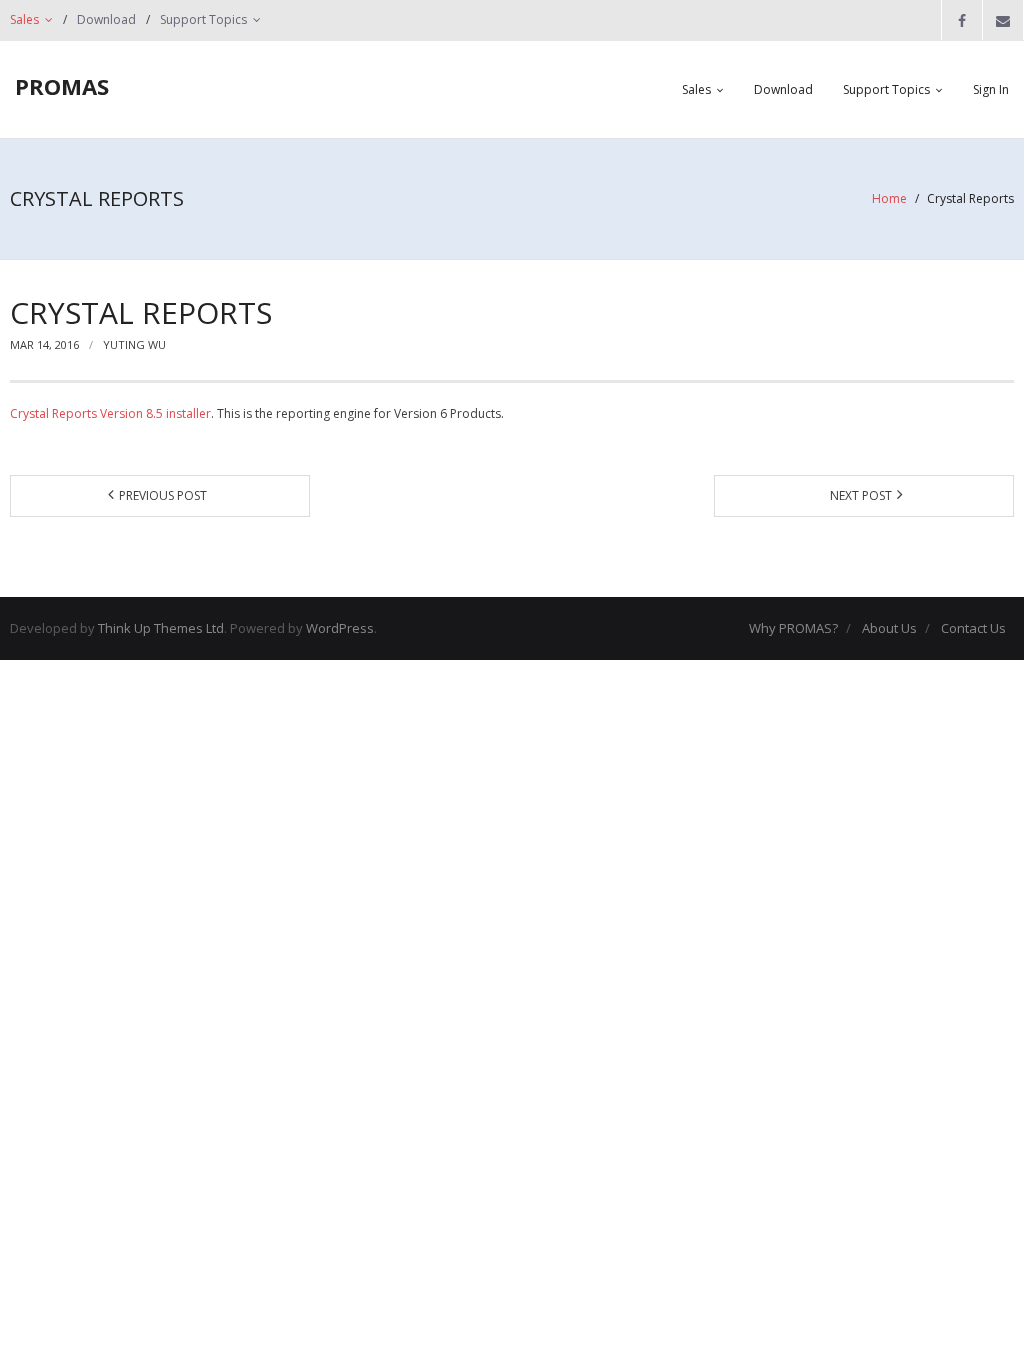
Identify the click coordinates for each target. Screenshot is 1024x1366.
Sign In (991, 89)
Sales (24, 19)
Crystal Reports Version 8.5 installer (110, 413)
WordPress (340, 628)
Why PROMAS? (793, 628)
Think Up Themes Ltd (161, 628)
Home (889, 198)
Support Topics (203, 19)
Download (106, 19)
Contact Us (973, 628)
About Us (889, 628)
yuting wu (134, 344)
